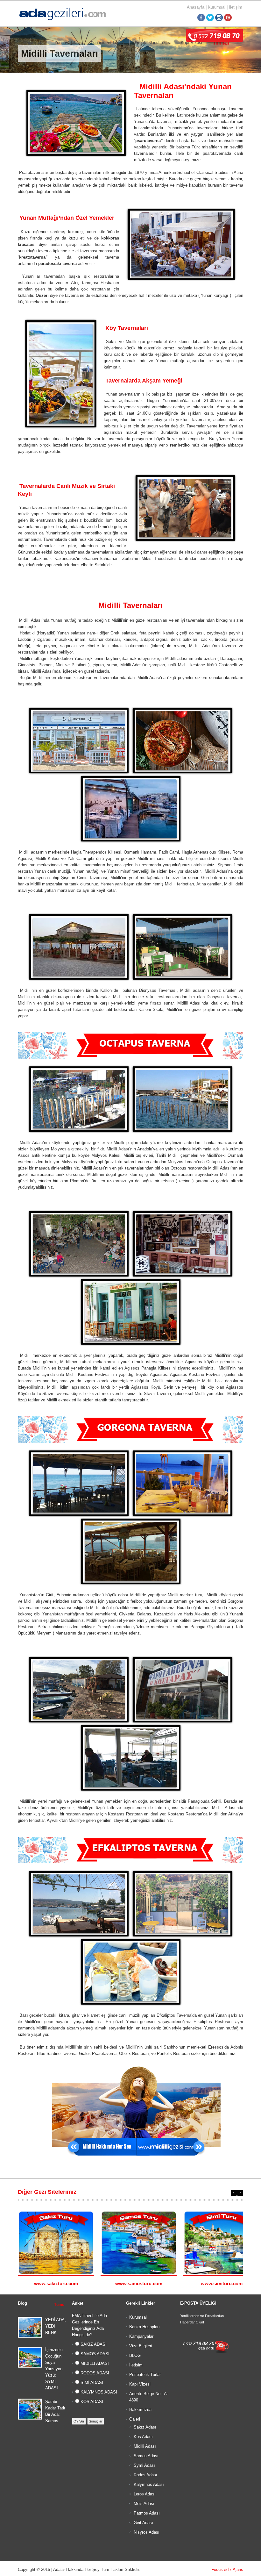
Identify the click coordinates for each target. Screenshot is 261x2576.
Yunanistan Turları (107, 43)
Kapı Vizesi (140, 2384)
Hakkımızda (140, 2410)
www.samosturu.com (139, 2283)
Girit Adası (143, 2523)
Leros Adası (144, 2494)
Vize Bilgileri (141, 2346)
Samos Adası (145, 2456)
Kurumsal (217, 7)
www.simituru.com (222, 2283)
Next (240, 2193)
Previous (234, 2193)
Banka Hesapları (145, 2327)
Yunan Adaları (67, 43)
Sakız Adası (144, 2427)
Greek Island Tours (152, 43)
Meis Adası (143, 2504)
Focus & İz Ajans (227, 2569)
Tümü (59, 2305)
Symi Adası (144, 2465)
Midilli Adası (144, 2446)
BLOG (135, 2355)
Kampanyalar (141, 2336)
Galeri (135, 2419)
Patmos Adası (146, 2513)
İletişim (236, 7)
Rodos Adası (145, 2475)
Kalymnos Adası (148, 2484)
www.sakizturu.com (56, 2283)
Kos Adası (143, 2437)
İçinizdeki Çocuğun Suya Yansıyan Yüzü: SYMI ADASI (54, 2369)
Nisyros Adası (146, 2532)
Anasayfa (196, 7)
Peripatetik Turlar (145, 2375)
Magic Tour (33, 43)
